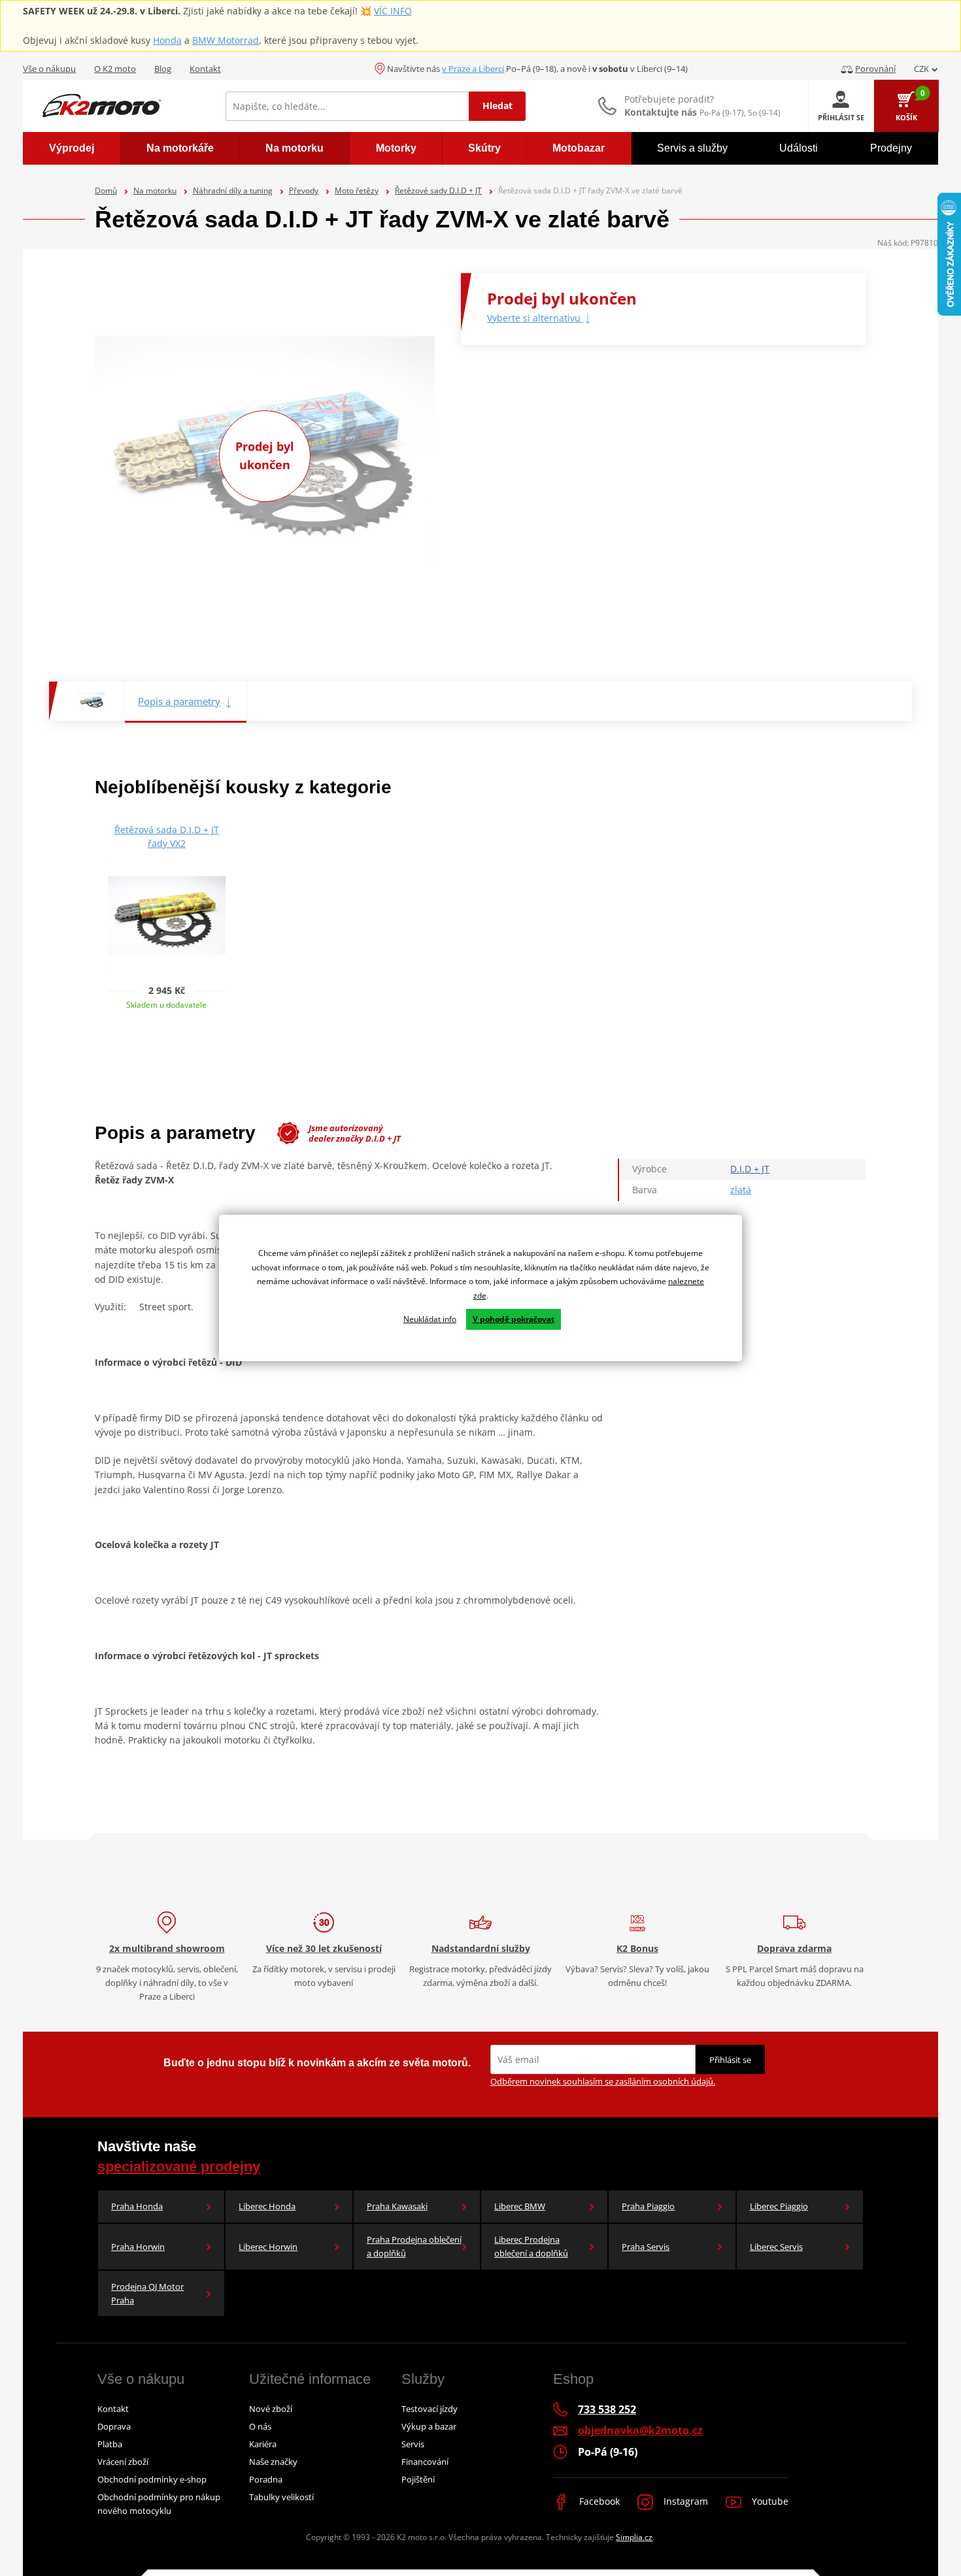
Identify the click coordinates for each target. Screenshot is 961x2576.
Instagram (684, 2501)
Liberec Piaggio (779, 2206)
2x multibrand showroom (167, 1948)
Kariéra (263, 2444)
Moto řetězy (357, 190)
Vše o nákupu (49, 69)
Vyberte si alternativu (535, 318)
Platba (110, 2444)
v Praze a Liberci (473, 69)
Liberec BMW (520, 2206)
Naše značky (273, 2462)
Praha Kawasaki (397, 2206)
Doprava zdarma (794, 1948)
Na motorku (155, 190)
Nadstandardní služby (481, 1948)
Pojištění (418, 2479)
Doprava (114, 2426)
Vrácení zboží (123, 2462)
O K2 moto (115, 69)
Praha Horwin (138, 2247)
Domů (106, 190)
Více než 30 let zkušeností (324, 1948)
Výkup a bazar (429, 2426)
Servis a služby (692, 148)
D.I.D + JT (750, 1169)
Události (799, 148)
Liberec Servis (776, 2247)
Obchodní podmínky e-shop (152, 2479)
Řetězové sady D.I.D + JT (438, 190)
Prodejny (891, 148)
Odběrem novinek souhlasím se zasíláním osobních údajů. (603, 2081)
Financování (425, 2462)
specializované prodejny (179, 2167)
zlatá (741, 1190)
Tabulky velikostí (281, 2497)
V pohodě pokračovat (514, 1319)
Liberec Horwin (268, 2247)
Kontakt (205, 69)
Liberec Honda (267, 2206)
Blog (163, 69)
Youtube (769, 2501)
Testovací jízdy (430, 2409)
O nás (260, 2426)
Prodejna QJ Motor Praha (147, 2293)
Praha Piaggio (648, 2206)
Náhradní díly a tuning (233, 190)
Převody (304, 190)
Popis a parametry (179, 701)
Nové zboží (271, 2409)
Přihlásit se (730, 2060)
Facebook (598, 2501)
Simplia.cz (634, 2537)
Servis (413, 2444)
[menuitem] (72, 148)
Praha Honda (137, 2206)
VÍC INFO (393, 11)
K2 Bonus (637, 1948)
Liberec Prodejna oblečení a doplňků (531, 2246)
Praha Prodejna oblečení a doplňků (414, 2246)
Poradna (266, 2479)
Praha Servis (646, 2247)
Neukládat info (430, 1319)
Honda (167, 40)
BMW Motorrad (226, 40)
